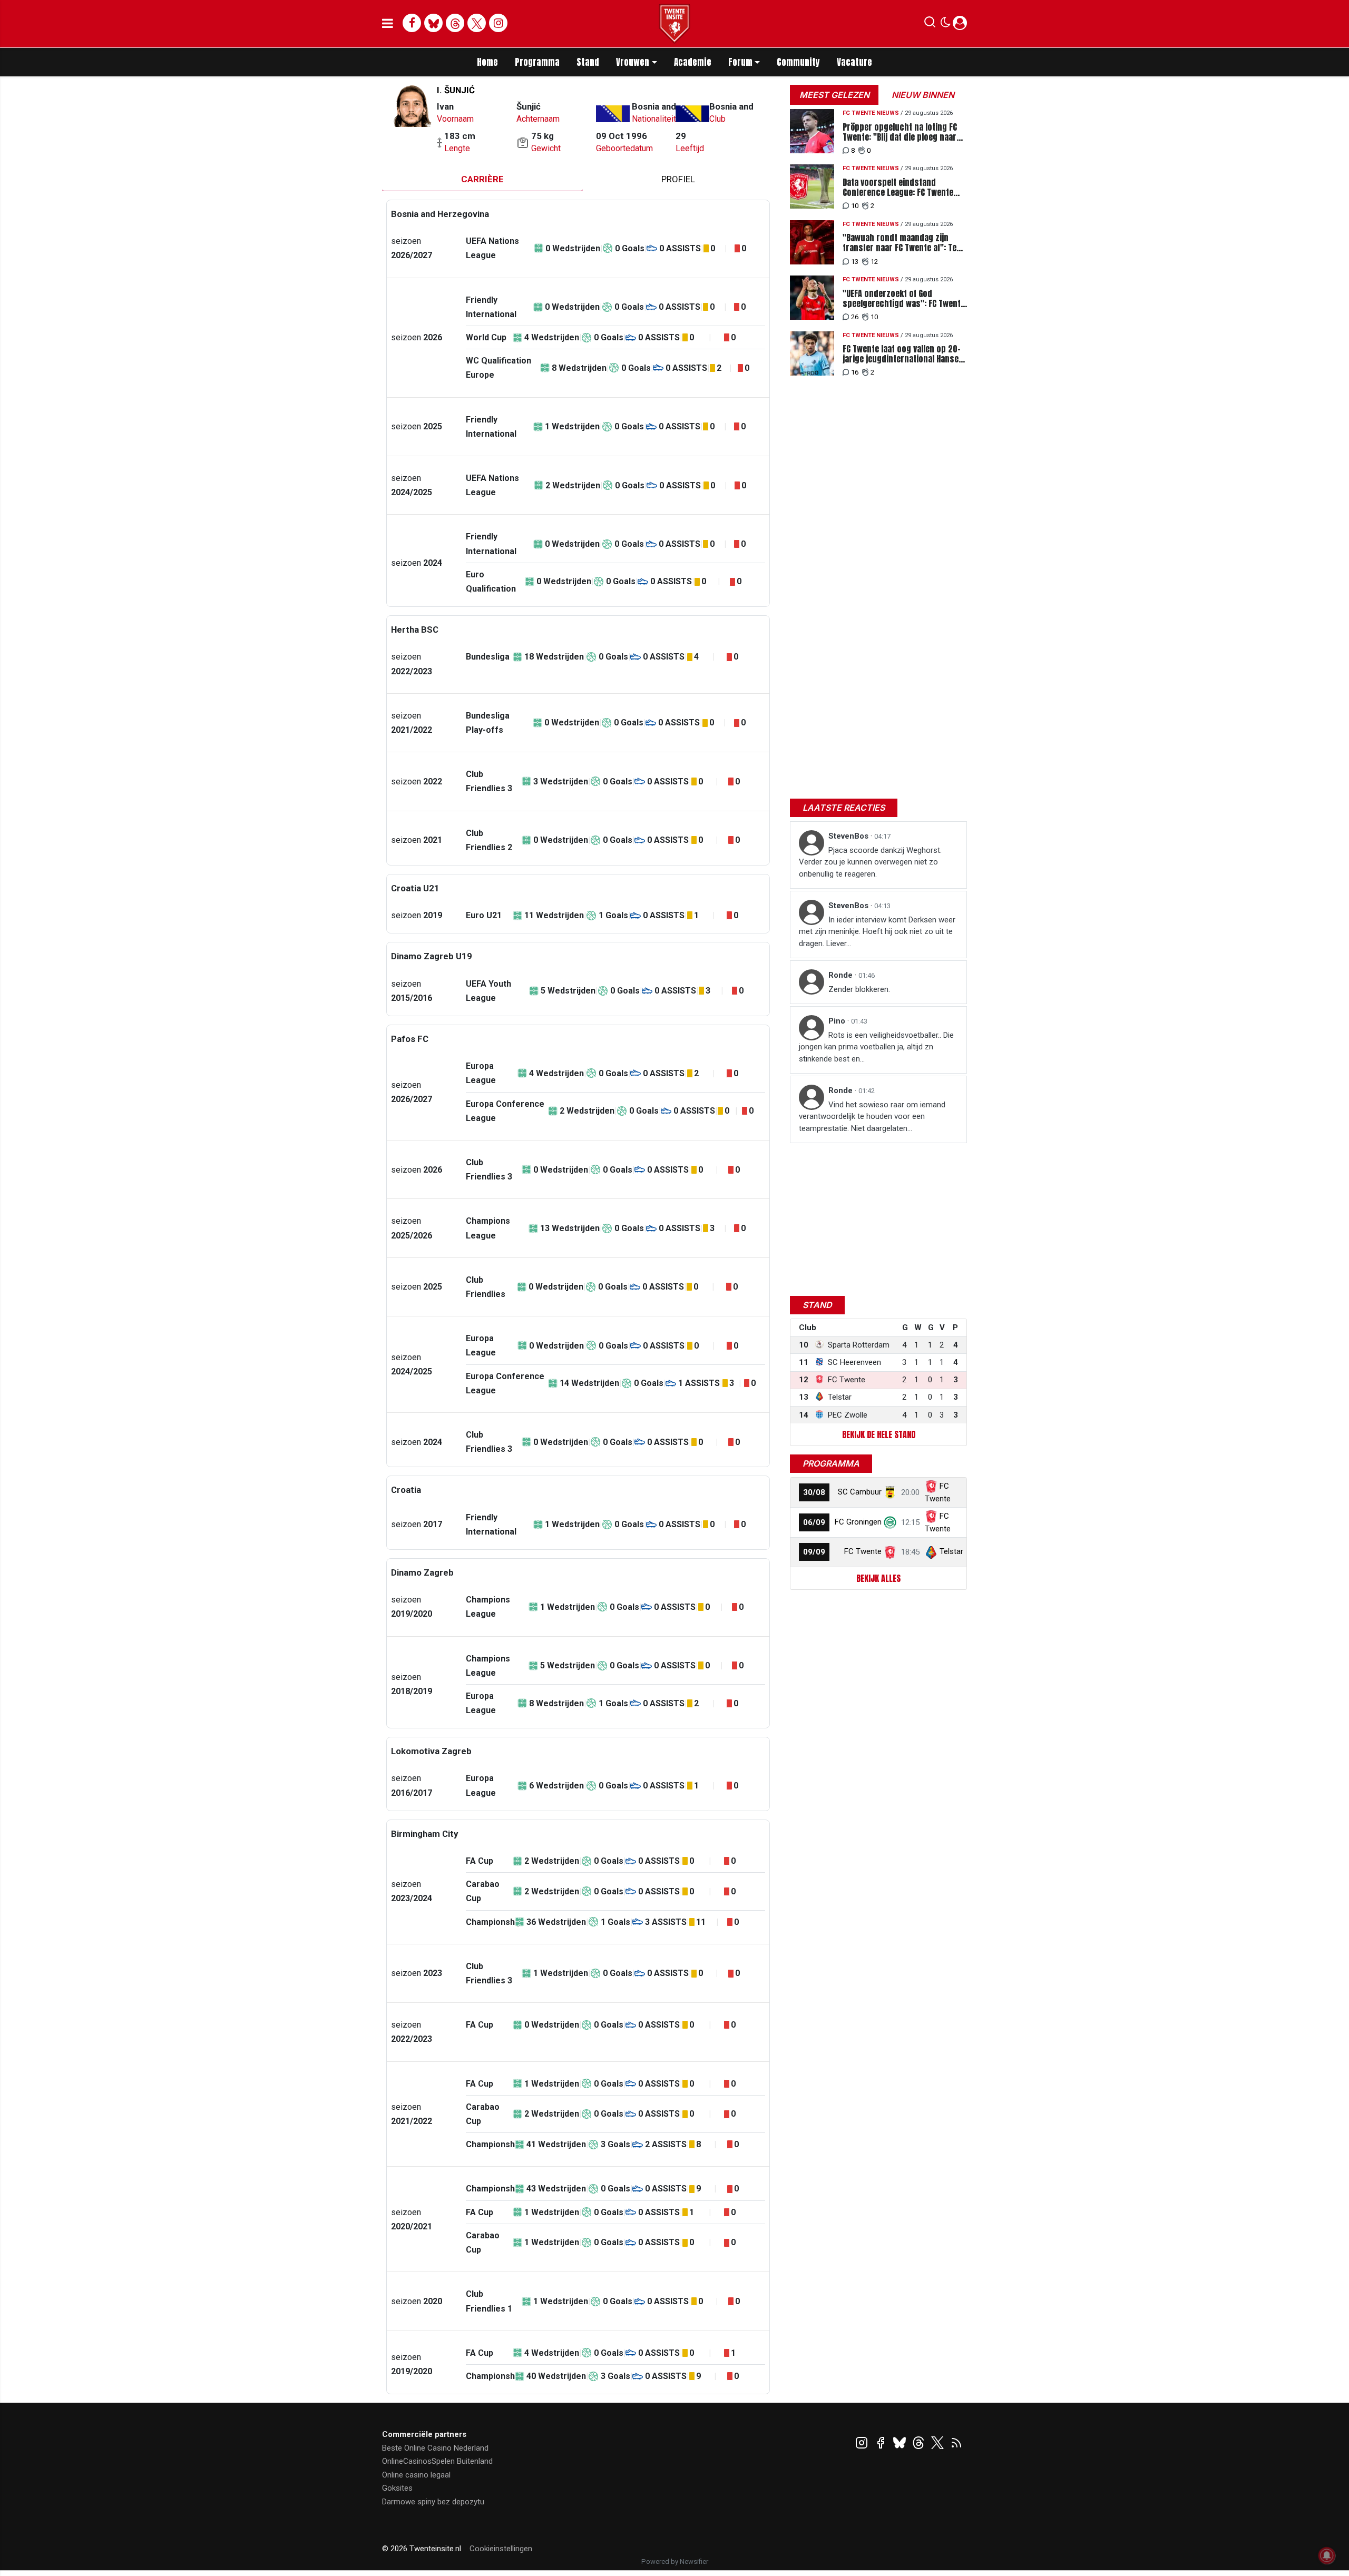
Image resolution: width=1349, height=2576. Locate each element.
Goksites (397, 2488)
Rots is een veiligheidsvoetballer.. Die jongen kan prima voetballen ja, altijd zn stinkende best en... (876, 1047)
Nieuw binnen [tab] (923, 95)
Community (798, 62)
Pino (838, 1021)
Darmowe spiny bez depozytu (433, 2502)
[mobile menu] (388, 24)
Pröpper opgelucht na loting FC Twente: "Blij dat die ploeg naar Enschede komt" (900, 132)
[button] (930, 24)
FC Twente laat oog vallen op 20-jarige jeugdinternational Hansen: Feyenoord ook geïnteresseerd (904, 354)
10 (855, 206)
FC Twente (863, 1551)
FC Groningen (858, 1522)
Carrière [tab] (482, 179)
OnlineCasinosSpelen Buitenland (437, 2461)
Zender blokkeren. (859, 989)
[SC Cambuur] (890, 1492)
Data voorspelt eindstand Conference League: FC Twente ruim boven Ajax (898, 188)
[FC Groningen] (890, 1522)
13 (855, 262)
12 (874, 262)
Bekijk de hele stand (879, 1434)
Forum (740, 62)
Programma (537, 62)
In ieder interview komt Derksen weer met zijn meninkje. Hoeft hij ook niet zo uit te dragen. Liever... (877, 932)
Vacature (854, 62)
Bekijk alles (878, 1578)
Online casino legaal (416, 2475)
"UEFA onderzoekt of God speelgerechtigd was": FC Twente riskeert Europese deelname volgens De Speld (904, 299)
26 (855, 317)
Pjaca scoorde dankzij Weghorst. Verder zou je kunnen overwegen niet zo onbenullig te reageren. (870, 862)
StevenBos (849, 836)
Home (487, 62)
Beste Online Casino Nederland (435, 2448)
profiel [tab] (678, 179)
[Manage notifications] (1327, 2555)
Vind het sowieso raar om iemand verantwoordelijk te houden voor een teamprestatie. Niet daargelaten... (872, 1117)
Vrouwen (633, 62)
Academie (693, 62)
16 (855, 372)
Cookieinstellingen (501, 2549)
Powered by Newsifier (675, 2562)
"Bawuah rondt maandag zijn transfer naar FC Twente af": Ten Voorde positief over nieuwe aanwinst (902, 243)
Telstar (951, 1551)
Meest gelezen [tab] (834, 95)
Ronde (842, 975)
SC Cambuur (860, 1492)
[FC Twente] (890, 1551)
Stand (588, 62)
